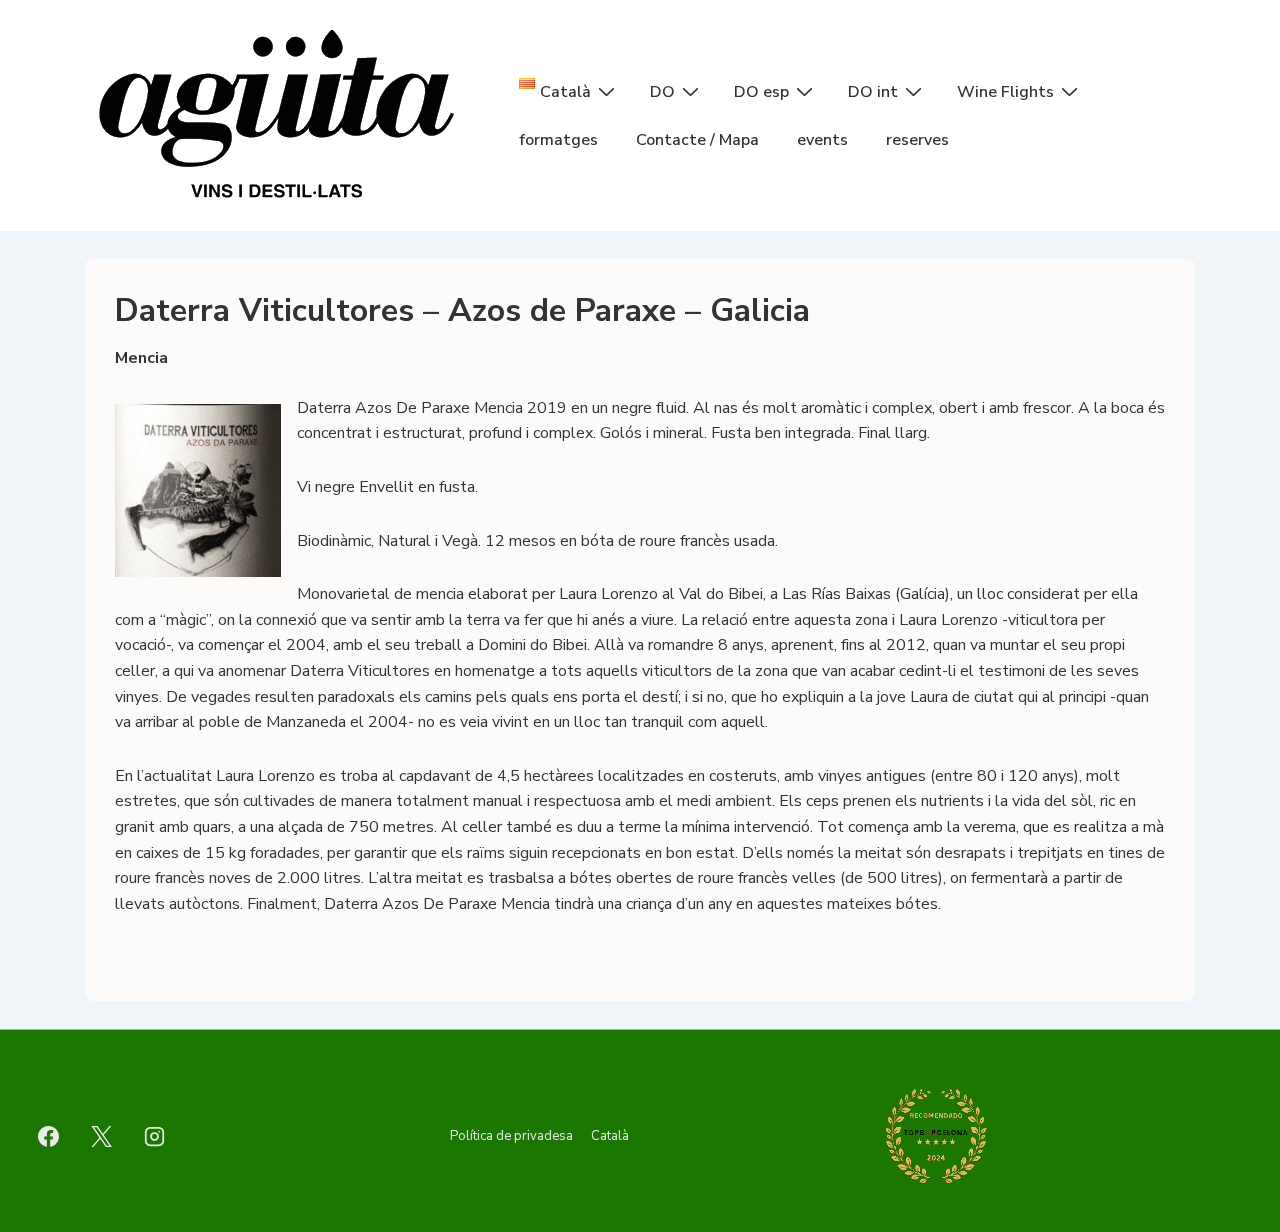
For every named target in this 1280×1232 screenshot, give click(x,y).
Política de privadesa (511, 1136)
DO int (873, 92)
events (822, 140)
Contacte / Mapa (697, 140)
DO (662, 92)
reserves (917, 140)
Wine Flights (1005, 92)
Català (610, 1136)
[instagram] (155, 1136)
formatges (558, 140)
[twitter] (102, 1136)
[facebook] (49, 1136)
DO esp (761, 92)
